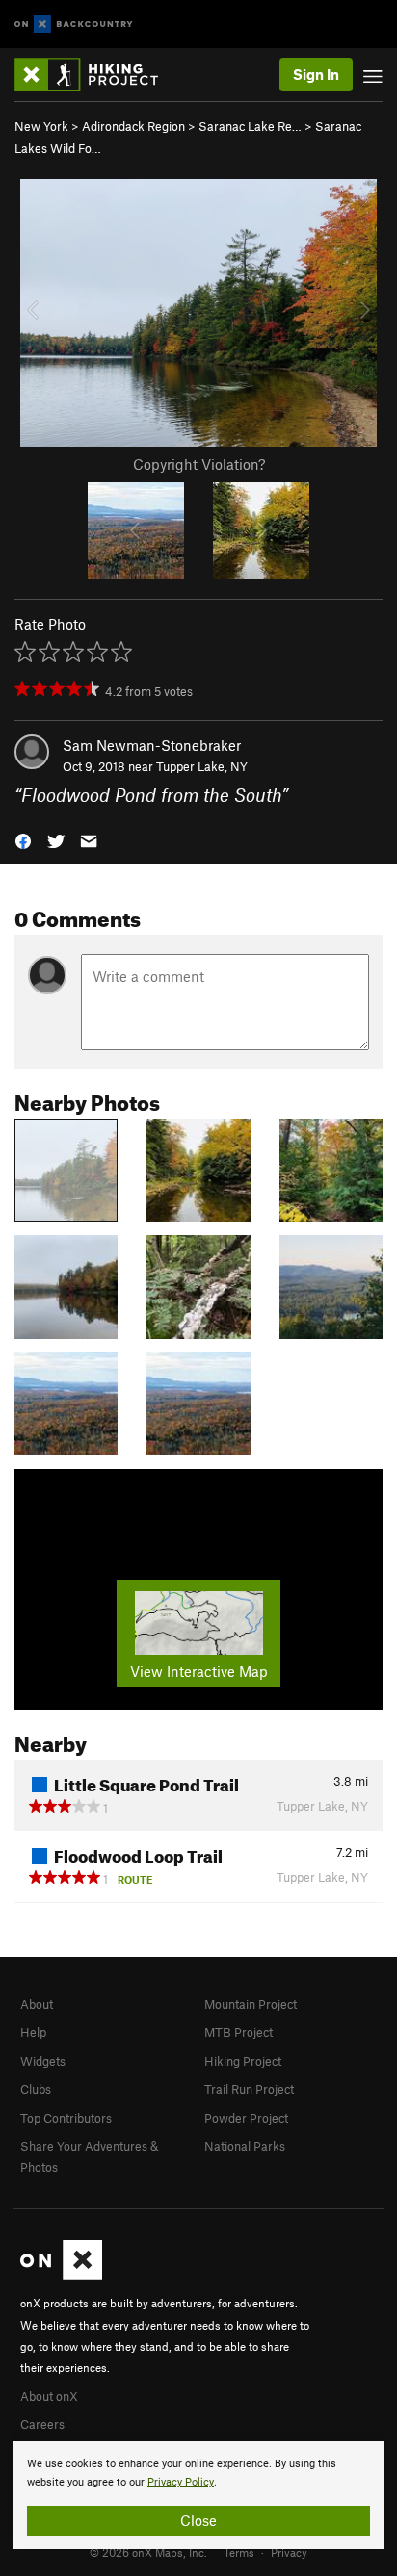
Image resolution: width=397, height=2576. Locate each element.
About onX (49, 2396)
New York (41, 126)
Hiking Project (243, 2061)
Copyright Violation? (199, 464)
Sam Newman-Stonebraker (152, 745)
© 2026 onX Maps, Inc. (148, 2552)
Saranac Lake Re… (250, 126)
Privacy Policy (181, 2482)
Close (198, 2520)
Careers (42, 2424)
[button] (23, 840)
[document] (198, 2495)
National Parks (245, 2146)
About (37, 2004)
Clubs (36, 2089)
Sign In (316, 74)
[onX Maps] (61, 2275)
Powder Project (246, 2118)
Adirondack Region (133, 126)
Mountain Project (251, 2004)
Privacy (289, 2552)
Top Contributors (66, 2118)
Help (33, 2032)
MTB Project (238, 2032)
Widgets (43, 2061)
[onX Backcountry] (74, 25)
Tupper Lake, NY (202, 766)
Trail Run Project (249, 2089)
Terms (239, 2552)
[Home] (96, 75)
